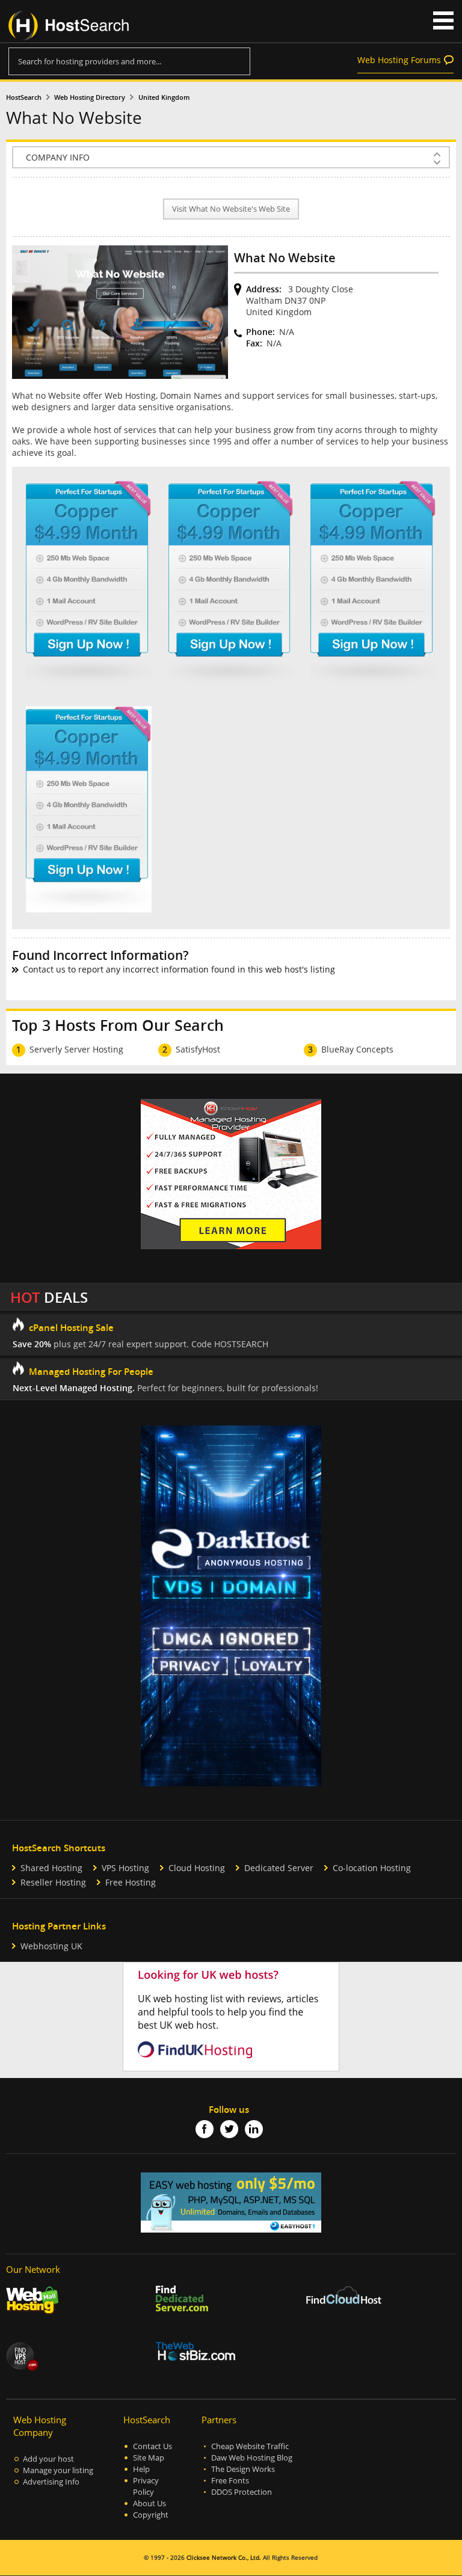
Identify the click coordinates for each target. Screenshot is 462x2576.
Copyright (151, 2515)
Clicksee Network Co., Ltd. (224, 2558)
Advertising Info (51, 2482)
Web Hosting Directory (90, 97)
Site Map (149, 2458)
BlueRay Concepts (357, 1049)
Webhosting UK (51, 1946)
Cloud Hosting (197, 1868)
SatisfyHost (198, 1049)
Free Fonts (230, 2481)
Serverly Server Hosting (76, 1049)
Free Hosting (131, 1882)
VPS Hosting (125, 1868)
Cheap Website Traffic (250, 2446)
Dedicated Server (279, 1868)
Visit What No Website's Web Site (231, 209)
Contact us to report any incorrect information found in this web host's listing (179, 969)
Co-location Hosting (372, 1868)
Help (141, 2469)
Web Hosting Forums (399, 60)
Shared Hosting (51, 1868)
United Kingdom (164, 97)
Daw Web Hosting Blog (252, 2458)
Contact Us (152, 2446)
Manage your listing (58, 2470)
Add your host (48, 2459)
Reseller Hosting (53, 1882)
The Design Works (243, 2469)
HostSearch (24, 97)
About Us (149, 2504)
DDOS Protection (242, 2492)
